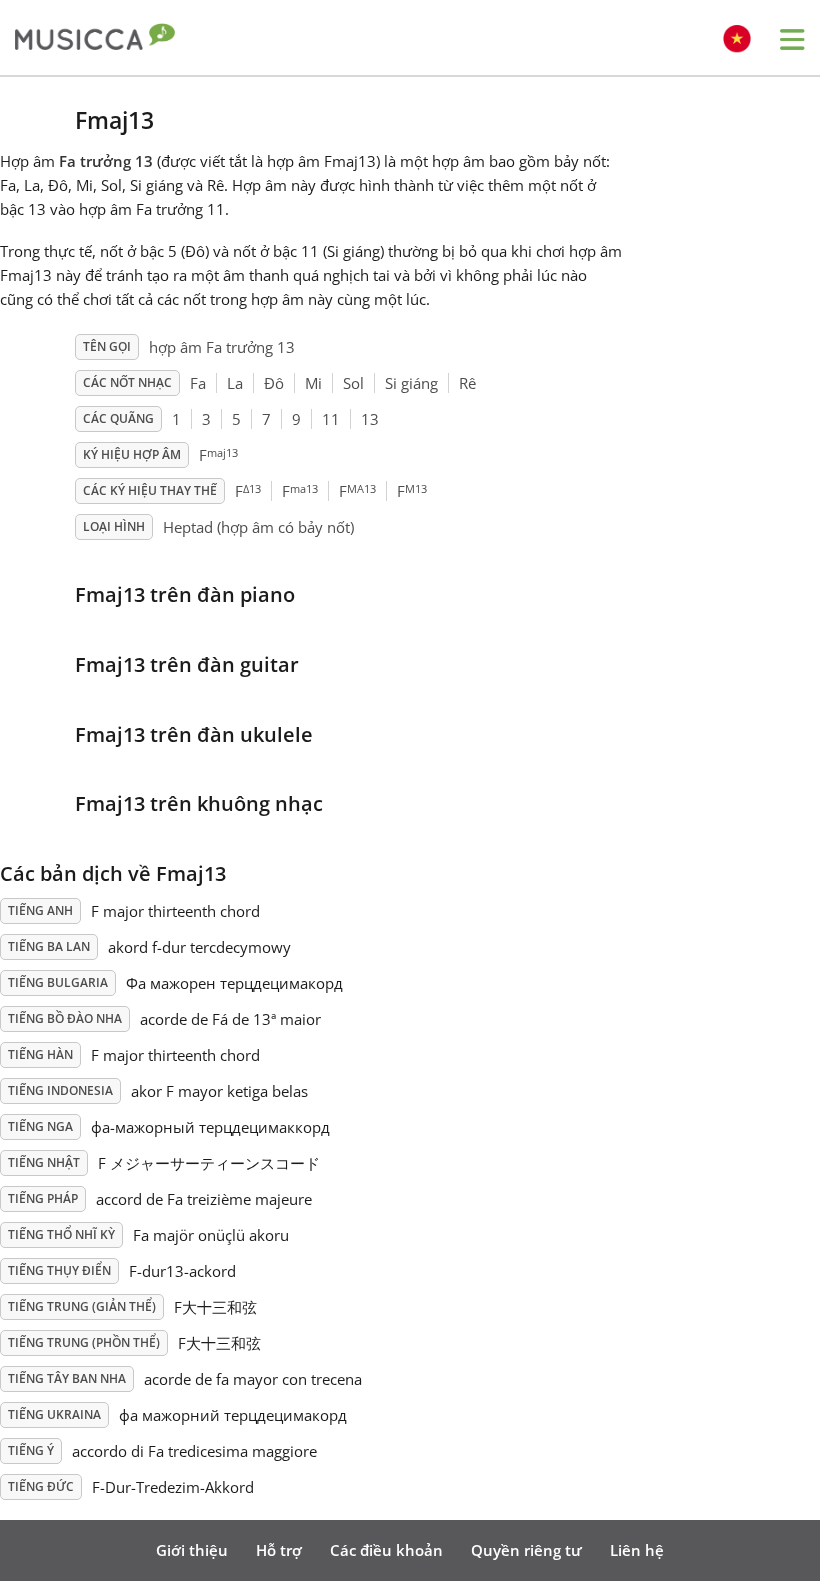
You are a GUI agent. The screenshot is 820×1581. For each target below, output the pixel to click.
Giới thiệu (192, 1550)
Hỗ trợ (279, 1550)
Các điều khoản (386, 1550)
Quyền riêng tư (526, 1550)
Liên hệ (637, 1550)
